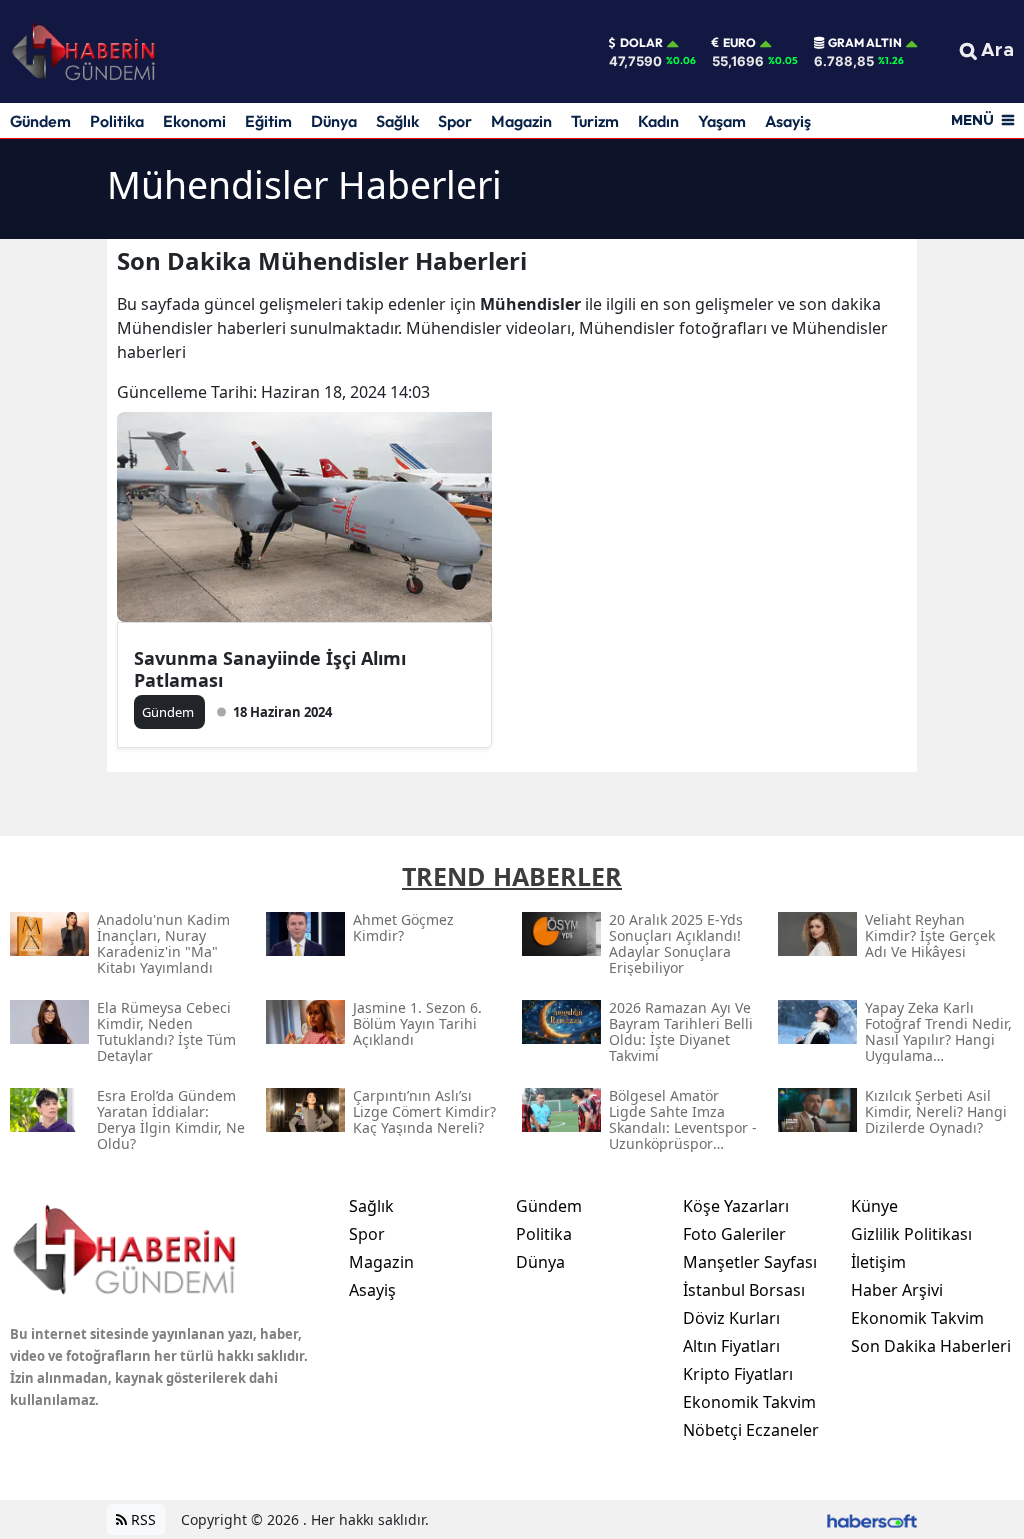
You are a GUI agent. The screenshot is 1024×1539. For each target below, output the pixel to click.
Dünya (334, 121)
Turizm (595, 121)
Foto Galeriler (734, 1234)
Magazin (521, 121)
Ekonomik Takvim (749, 1402)
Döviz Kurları (731, 1318)
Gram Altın (865, 43)
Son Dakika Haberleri (931, 1346)
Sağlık (397, 121)
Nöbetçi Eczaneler (751, 1430)
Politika (117, 121)
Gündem (40, 121)
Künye (874, 1206)
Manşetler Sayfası (750, 1262)
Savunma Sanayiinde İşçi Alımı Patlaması (270, 669)
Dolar (641, 43)
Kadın (658, 121)
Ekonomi (194, 121)
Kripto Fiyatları (738, 1374)
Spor (455, 121)
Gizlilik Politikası (911, 1234)
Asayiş (788, 121)
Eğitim (268, 121)
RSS (141, 1519)
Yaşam (722, 121)
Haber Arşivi (897, 1290)
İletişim (878, 1262)
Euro (739, 43)
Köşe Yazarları (736, 1206)
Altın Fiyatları (731, 1346)
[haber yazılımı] (872, 1519)
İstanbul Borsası (744, 1290)
